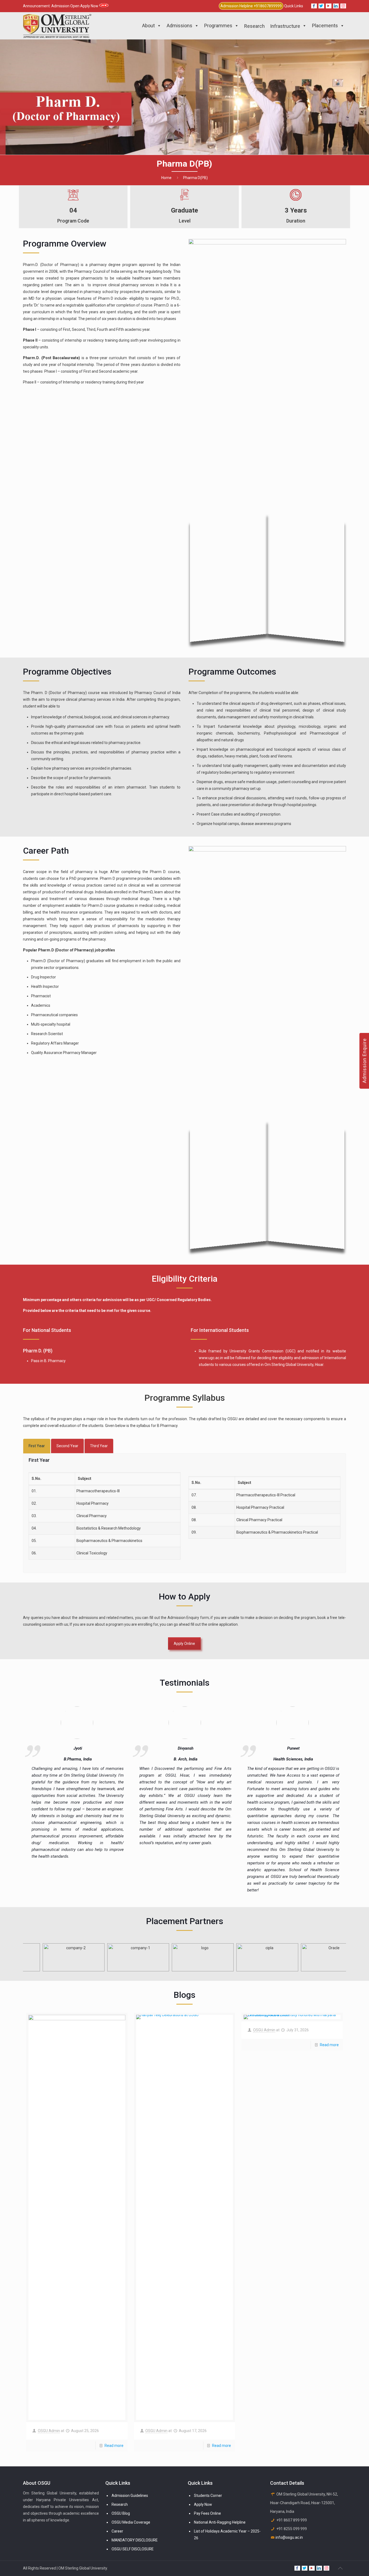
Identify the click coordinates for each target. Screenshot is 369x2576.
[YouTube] (329, 6)
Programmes (218, 26)
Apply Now (203, 2504)
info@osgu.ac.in (289, 2537)
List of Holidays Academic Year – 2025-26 (227, 2535)
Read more (114, 2446)
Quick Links (294, 6)
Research (120, 2504)
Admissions (180, 26)
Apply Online (184, 1644)
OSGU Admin (49, 2431)
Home (166, 178)
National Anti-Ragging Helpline (220, 2522)
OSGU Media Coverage (131, 2522)
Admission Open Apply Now (75, 6)
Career (117, 2531)
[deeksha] (90, 1723)
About (148, 26)
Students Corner (208, 2496)
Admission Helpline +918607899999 (251, 6)
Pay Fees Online (207, 2513)
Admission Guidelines (130, 2496)
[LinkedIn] (336, 6)
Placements (325, 26)
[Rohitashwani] (197, 1723)
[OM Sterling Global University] (57, 26)
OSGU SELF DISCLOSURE (133, 2549)
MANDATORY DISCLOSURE (135, 2540)
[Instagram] (343, 6)
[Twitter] (321, 6)
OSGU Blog (121, 2513)
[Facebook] (314, 6)
